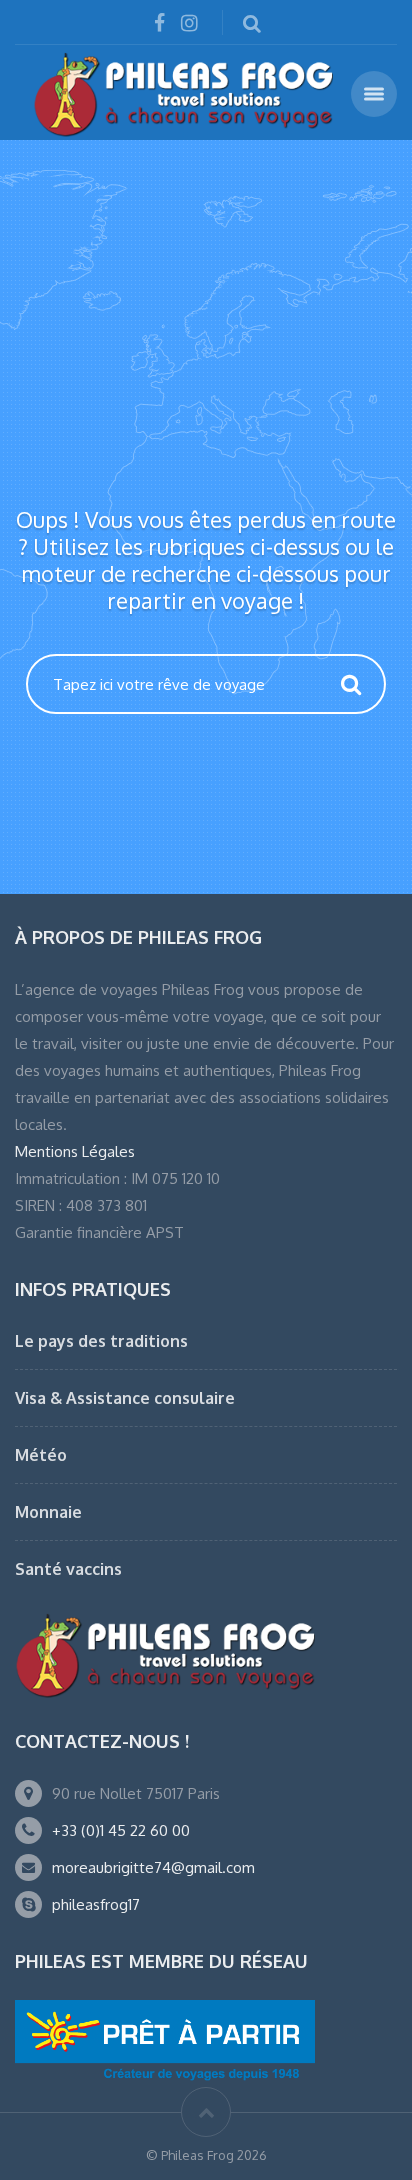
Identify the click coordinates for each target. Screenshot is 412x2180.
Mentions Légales (75, 1151)
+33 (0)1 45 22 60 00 (121, 1830)
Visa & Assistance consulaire (125, 1398)
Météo (41, 1455)
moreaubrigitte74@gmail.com (153, 1867)
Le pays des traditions (101, 1341)
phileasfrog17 (96, 1904)
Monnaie (48, 1512)
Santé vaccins (68, 1569)
